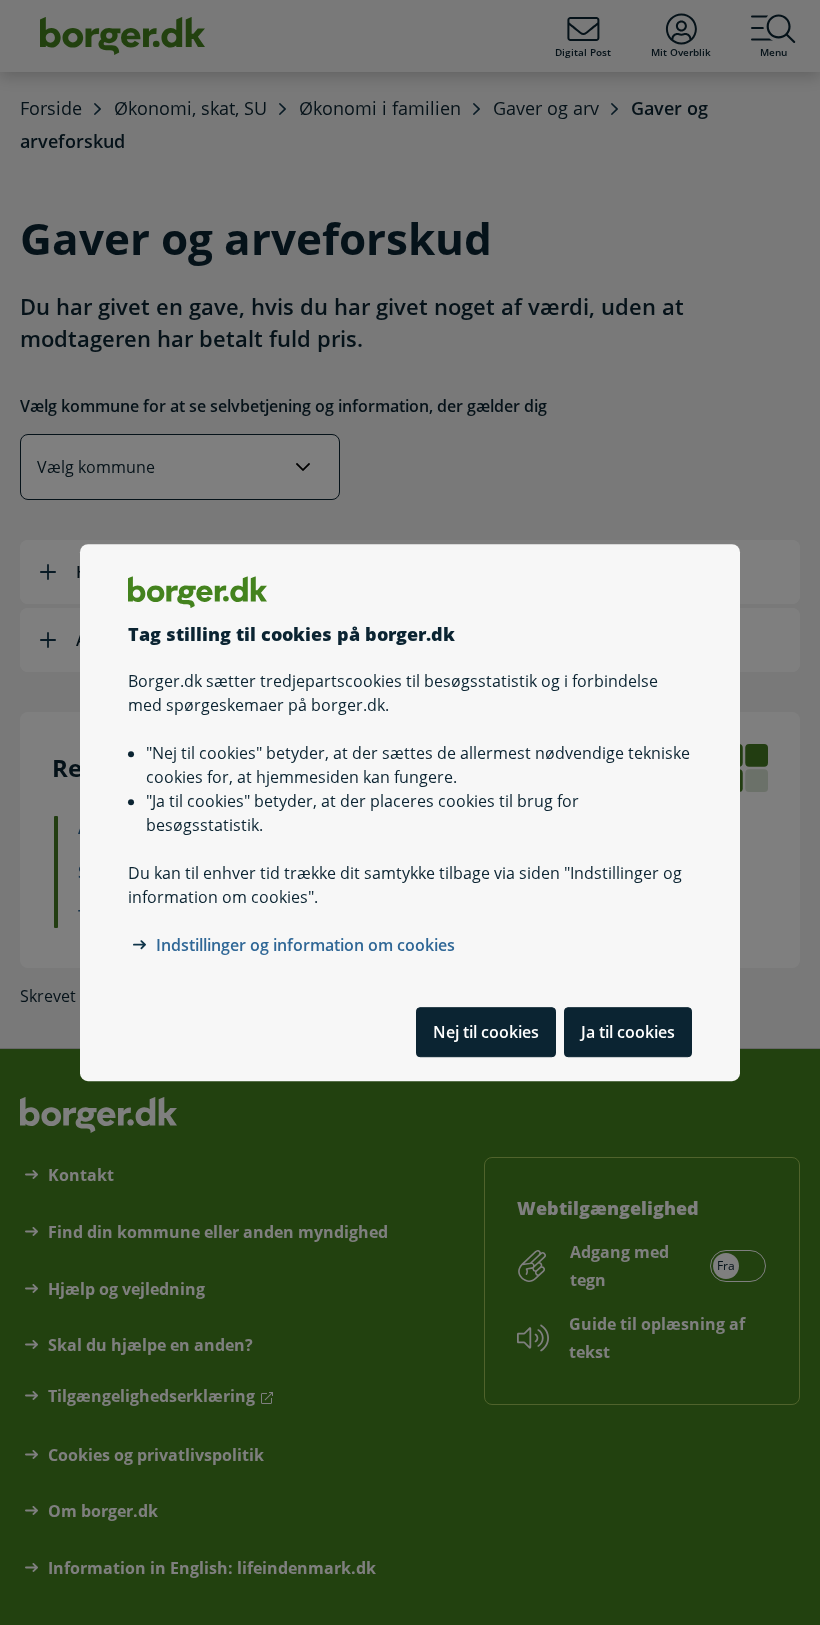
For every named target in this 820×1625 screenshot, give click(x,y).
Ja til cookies (628, 1032)
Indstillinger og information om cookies (305, 945)
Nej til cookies (486, 1032)
